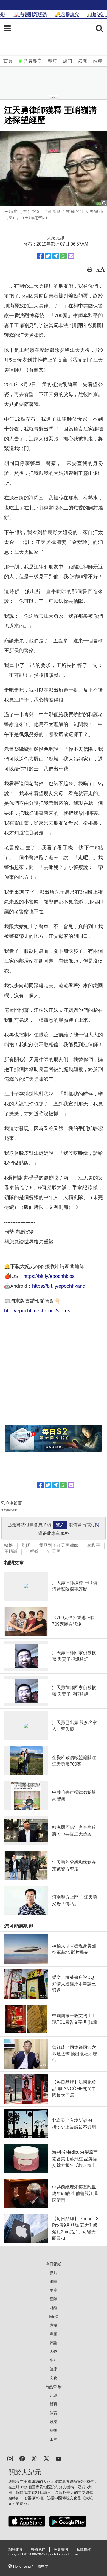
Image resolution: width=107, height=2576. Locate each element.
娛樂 (54, 2422)
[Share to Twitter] (48, 256)
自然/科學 (54, 2387)
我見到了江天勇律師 (59, 1545)
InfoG (54, 2317)
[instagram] (10, 2458)
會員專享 (33, 61)
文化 (54, 2378)
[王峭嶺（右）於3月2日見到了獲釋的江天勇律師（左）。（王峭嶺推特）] (54, 168)
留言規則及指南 (9, 1510)
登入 (60, 1525)
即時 (52, 61)
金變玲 (32, 1551)
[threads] (34, 2458)
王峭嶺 (11, 1551)
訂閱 (95, 1525)
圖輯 (54, 2430)
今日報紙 (54, 2264)
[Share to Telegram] (56, 256)
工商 (54, 2439)
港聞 (83, 61)
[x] (46, 2458)
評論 (54, 2343)
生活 (54, 2360)
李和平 (94, 1545)
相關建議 (15, 2549)
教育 (54, 2413)
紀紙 (54, 2395)
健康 (54, 2369)
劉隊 (26, 1545)
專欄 (54, 2325)
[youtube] (58, 2458)
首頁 (8, 61)
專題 (54, 2334)
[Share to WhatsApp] (63, 256)
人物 (54, 2352)
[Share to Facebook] (40, 256)
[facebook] (22, 2458)
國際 (54, 2299)
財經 (54, 2308)
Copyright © (18, 2554)
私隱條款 (84, 2549)
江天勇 (54, 1551)
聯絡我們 (38, 2549)
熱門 (67, 61)
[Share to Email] (71, 256)
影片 (54, 2273)
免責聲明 (61, 2549)
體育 (54, 2404)
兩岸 (98, 61)
